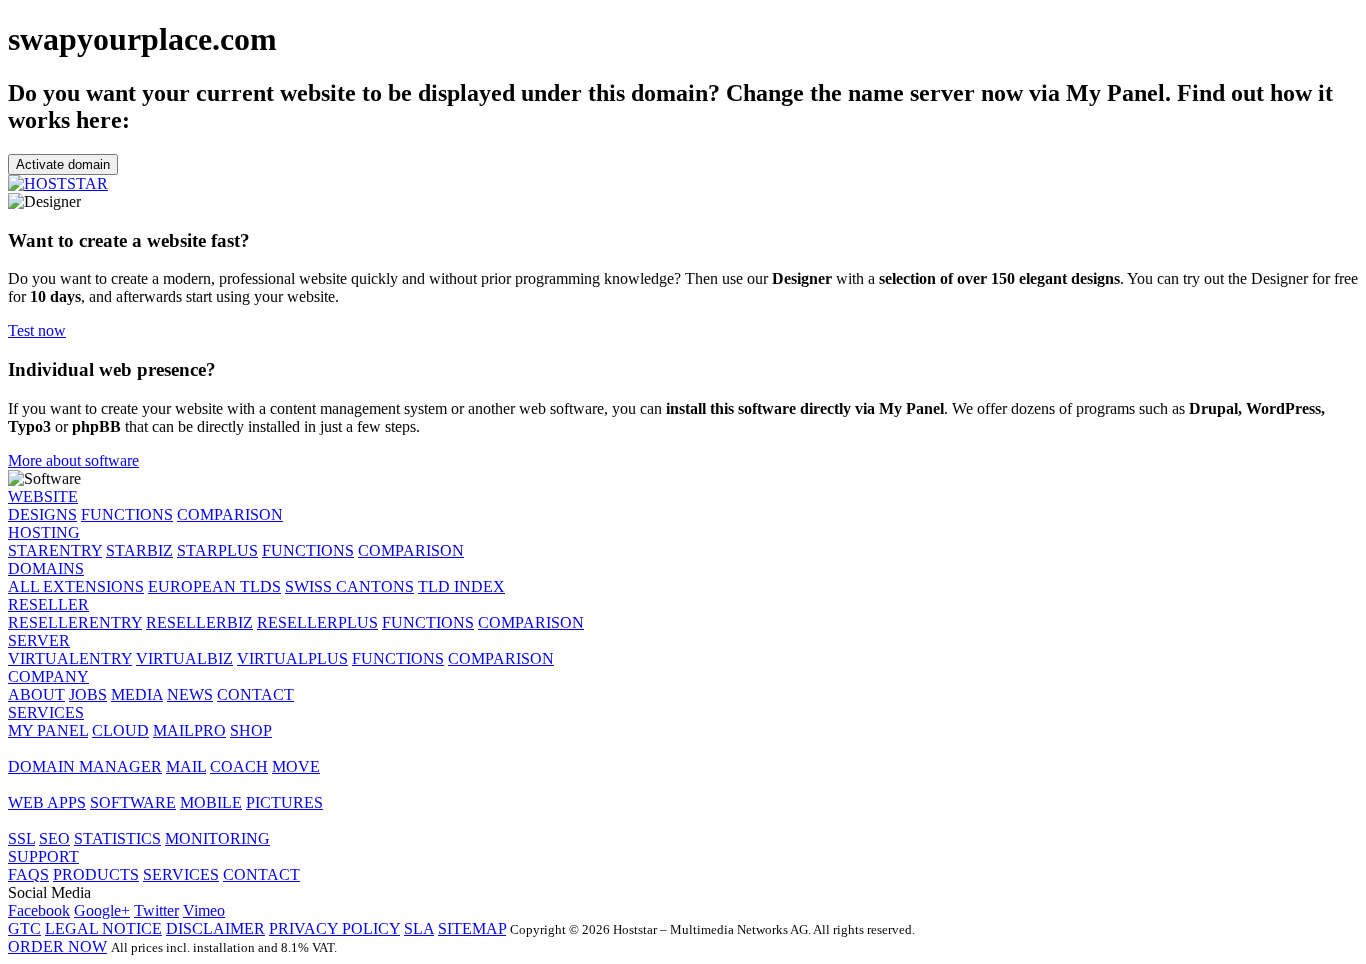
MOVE (296, 766)
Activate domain (63, 164)
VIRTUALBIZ (184, 658)
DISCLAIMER (215, 928)
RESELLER (48, 604)
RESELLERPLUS (317, 622)
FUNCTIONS (127, 514)
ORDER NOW (57, 946)
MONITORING (217, 838)
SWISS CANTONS (349, 586)
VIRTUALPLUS (292, 658)
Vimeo (204, 910)
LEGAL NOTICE (103, 928)
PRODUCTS (96, 874)
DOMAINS (46, 568)
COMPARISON (230, 514)
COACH (239, 766)
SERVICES (46, 712)
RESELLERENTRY (75, 622)
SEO (54, 838)
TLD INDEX (461, 586)
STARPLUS (217, 550)
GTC (24, 928)
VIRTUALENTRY (70, 658)
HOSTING (44, 532)
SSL (21, 838)
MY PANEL (48, 730)
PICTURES (284, 802)
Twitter (156, 910)
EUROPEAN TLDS (214, 586)
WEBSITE (43, 496)
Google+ (102, 910)
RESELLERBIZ (199, 622)
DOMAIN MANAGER (85, 766)
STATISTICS (117, 838)
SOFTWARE (133, 802)
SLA (419, 928)
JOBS (88, 694)
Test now (37, 330)
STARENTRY (55, 550)
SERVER (39, 640)
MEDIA (137, 694)
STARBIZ (139, 550)
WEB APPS (47, 802)
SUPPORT (43, 856)
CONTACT (255, 694)
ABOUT (36, 694)
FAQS (28, 874)
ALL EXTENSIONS (76, 586)
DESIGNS (42, 514)
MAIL (186, 766)
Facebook (39, 910)
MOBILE (211, 802)
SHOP (251, 730)
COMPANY (48, 676)
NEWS (190, 694)
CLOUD (120, 730)
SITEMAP (472, 928)
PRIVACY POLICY (334, 928)
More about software (73, 460)
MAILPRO (189, 730)
